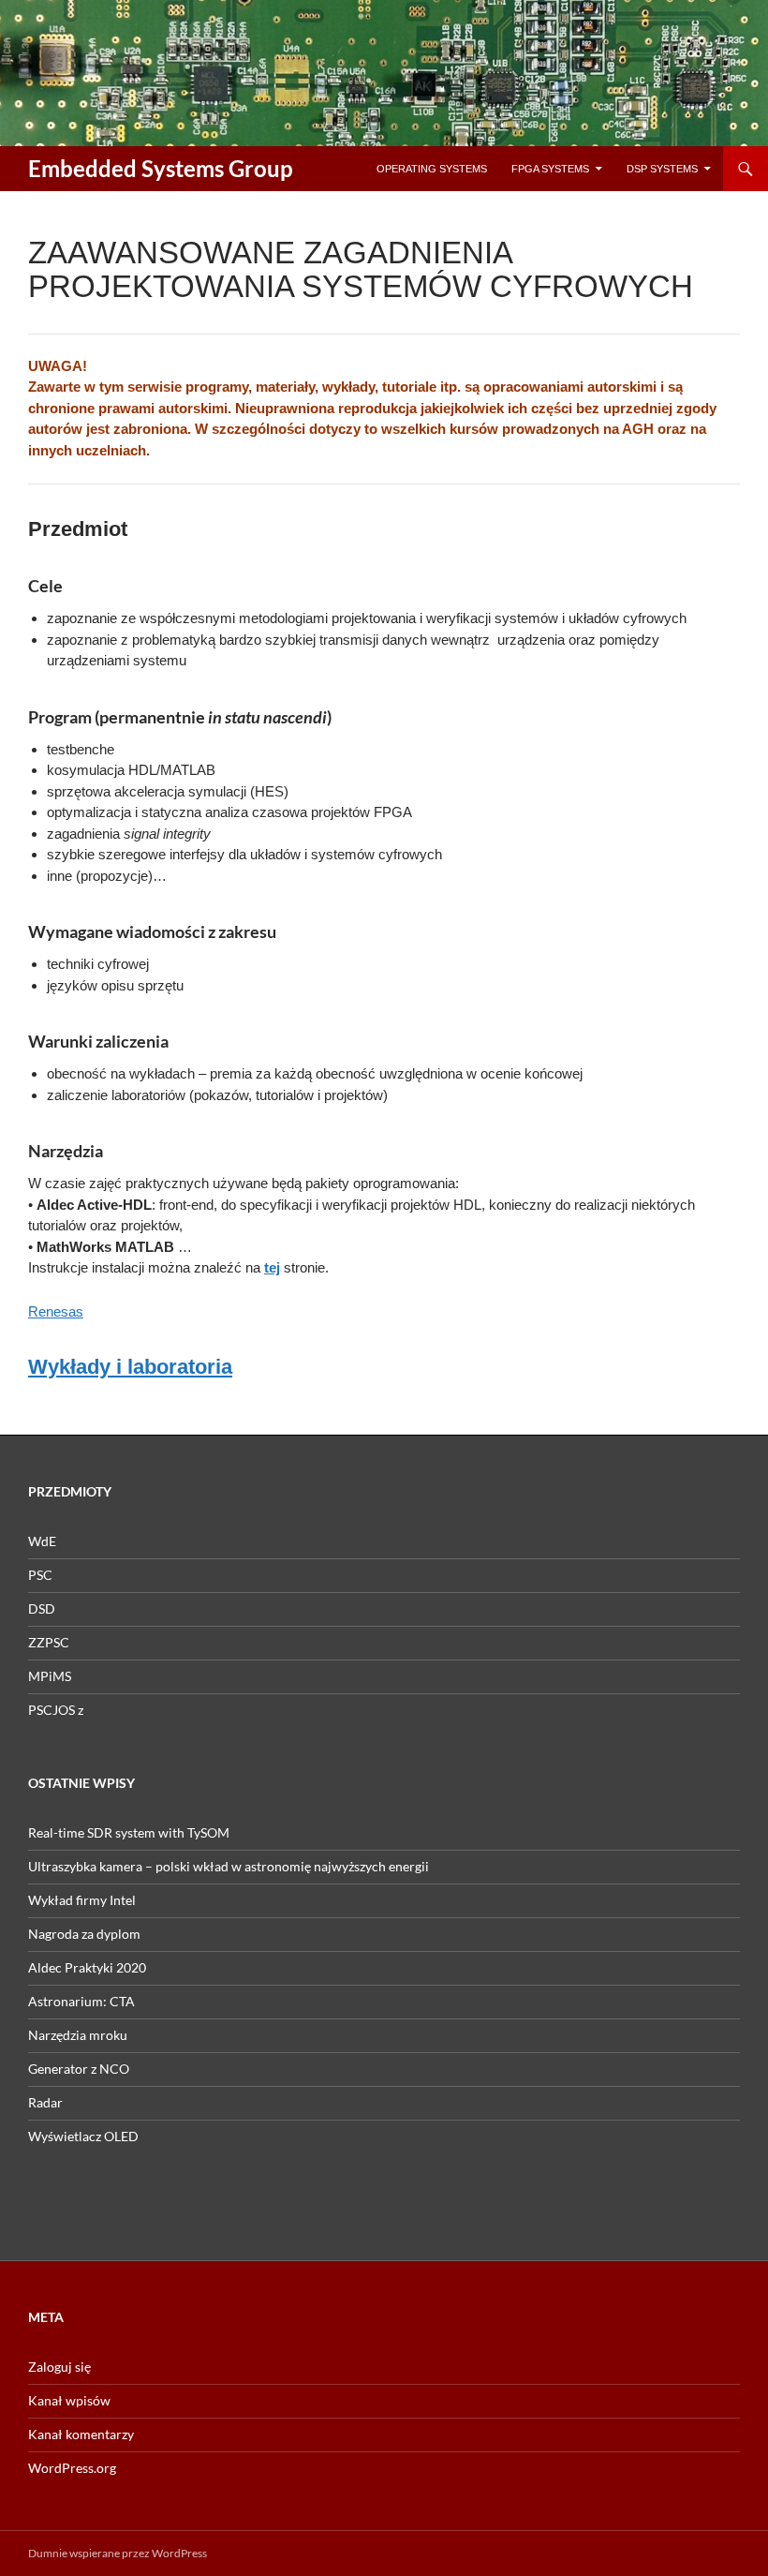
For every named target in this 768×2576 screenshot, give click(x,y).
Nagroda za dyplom (84, 1934)
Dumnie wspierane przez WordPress (118, 2553)
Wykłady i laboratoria (130, 1367)
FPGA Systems (550, 169)
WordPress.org (72, 2468)
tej (272, 1267)
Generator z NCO (79, 2069)
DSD (42, 1608)
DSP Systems (662, 169)
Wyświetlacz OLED (83, 2136)
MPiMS (50, 1676)
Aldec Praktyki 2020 (87, 1967)
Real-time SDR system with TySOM (129, 1832)
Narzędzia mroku (78, 2035)
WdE (42, 1541)
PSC (40, 1575)
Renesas (56, 1311)
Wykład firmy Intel (82, 1900)
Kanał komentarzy (81, 2434)
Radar (45, 2102)
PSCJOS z (56, 1710)
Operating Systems (432, 169)
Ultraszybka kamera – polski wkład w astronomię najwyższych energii (229, 1866)
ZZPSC (49, 1642)
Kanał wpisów (69, 2400)
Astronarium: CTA (81, 2001)
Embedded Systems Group (161, 168)
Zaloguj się (59, 2367)
